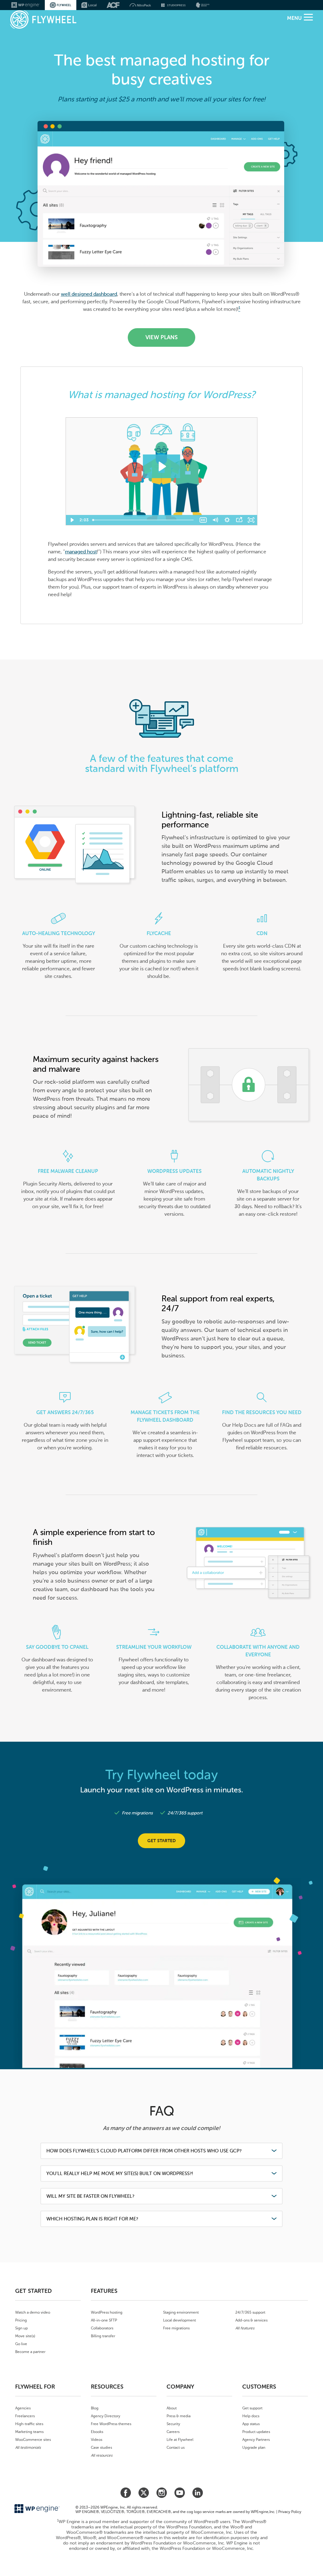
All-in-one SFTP (104, 2320)
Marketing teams (29, 2432)
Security (173, 2424)
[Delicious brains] (203, 5)
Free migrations (176, 2328)
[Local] (89, 5)
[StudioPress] (173, 5)
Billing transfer (103, 2336)
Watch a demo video (33, 2312)
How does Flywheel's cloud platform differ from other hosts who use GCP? (144, 2151)
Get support (252, 2408)
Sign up (21, 2328)
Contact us (176, 2447)
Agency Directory (106, 2416)
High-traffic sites (29, 2424)
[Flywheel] (43, 20)
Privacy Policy (290, 2512)
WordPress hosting (107, 2312)
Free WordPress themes (111, 2424)
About (172, 2408)
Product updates (256, 2432)
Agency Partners (256, 2440)
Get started (161, 1841)
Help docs (251, 2416)
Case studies (101, 2447)
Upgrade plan (254, 2447)
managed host (81, 552)
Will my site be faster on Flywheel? (90, 2196)
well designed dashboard (89, 294)
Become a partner (30, 2352)
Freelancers (25, 2416)
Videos (97, 2440)
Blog (95, 2408)
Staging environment (181, 2312)
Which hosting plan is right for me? (92, 2219)
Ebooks (97, 2432)
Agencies (23, 2408)
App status (251, 2424)
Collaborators (102, 2328)
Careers (173, 2432)
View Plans (161, 337)
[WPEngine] (26, 5)
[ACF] (113, 5)
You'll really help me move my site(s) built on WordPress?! (120, 2173)
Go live (21, 2344)
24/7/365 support (250, 2312)
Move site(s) (25, 2336)
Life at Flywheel (180, 2440)
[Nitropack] (140, 5)
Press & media (179, 2416)
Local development (179, 2320)
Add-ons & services (251, 2320)
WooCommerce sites (33, 2440)
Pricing (21, 2320)
